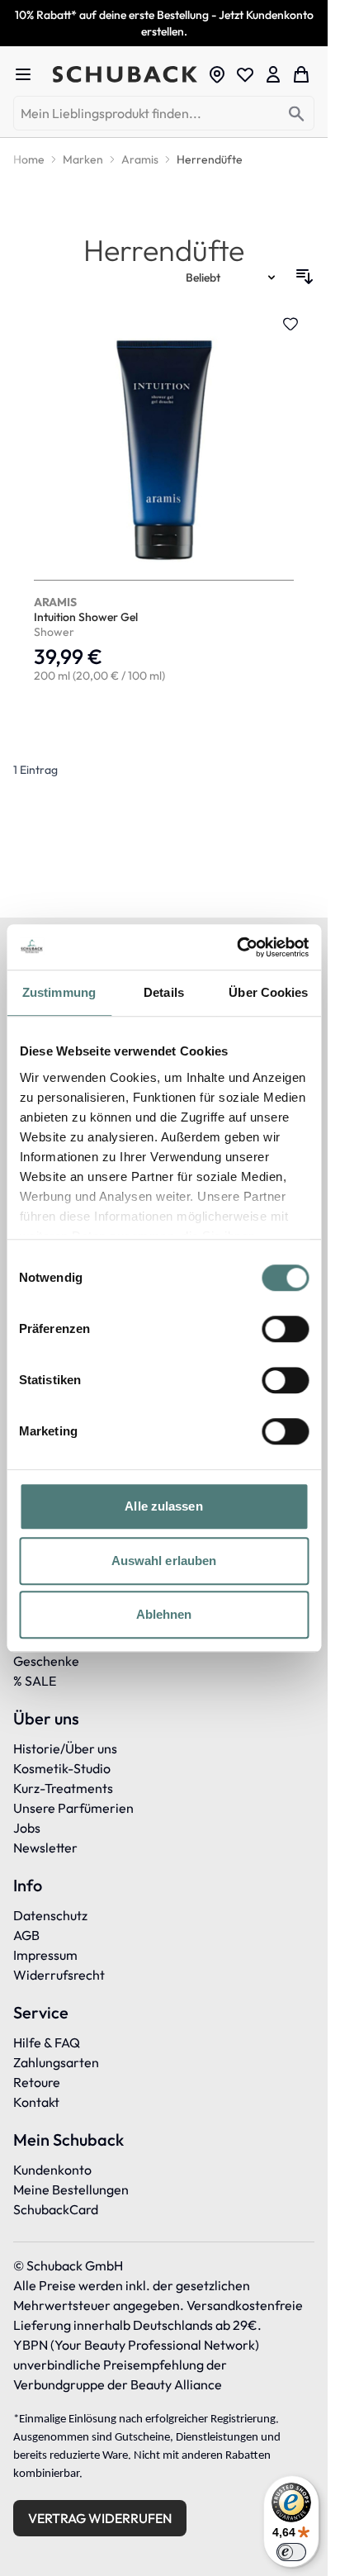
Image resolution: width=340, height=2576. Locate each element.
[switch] (285, 1329)
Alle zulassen (163, 1506)
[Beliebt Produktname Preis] (232, 277)
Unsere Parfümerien (73, 1808)
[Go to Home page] (125, 75)
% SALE (35, 1681)
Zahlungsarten (56, 2062)
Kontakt (36, 2102)
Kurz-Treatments (63, 1788)
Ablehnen (164, 1614)
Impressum (45, 1955)
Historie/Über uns (65, 1748)
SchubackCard (56, 2209)
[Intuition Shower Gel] (164, 501)
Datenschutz (50, 1915)
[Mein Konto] (273, 74)
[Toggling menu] (30, 74)
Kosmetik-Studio (62, 1768)
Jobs (27, 1828)
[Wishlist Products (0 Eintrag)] (245, 74)
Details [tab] (164, 992)
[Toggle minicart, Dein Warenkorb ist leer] (301, 74)
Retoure (37, 2082)
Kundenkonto (52, 2170)
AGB (26, 1935)
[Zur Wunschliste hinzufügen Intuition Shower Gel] (290, 324)
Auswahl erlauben (164, 1561)
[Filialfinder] (217, 74)
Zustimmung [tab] (59, 992)
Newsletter (45, 1848)
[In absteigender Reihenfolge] (305, 277)
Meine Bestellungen (71, 2189)
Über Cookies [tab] (268, 992)
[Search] (297, 114)
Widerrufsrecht (59, 1975)
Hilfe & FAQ (47, 2042)
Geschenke (46, 1661)
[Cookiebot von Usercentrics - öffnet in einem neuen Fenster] (236, 947)
